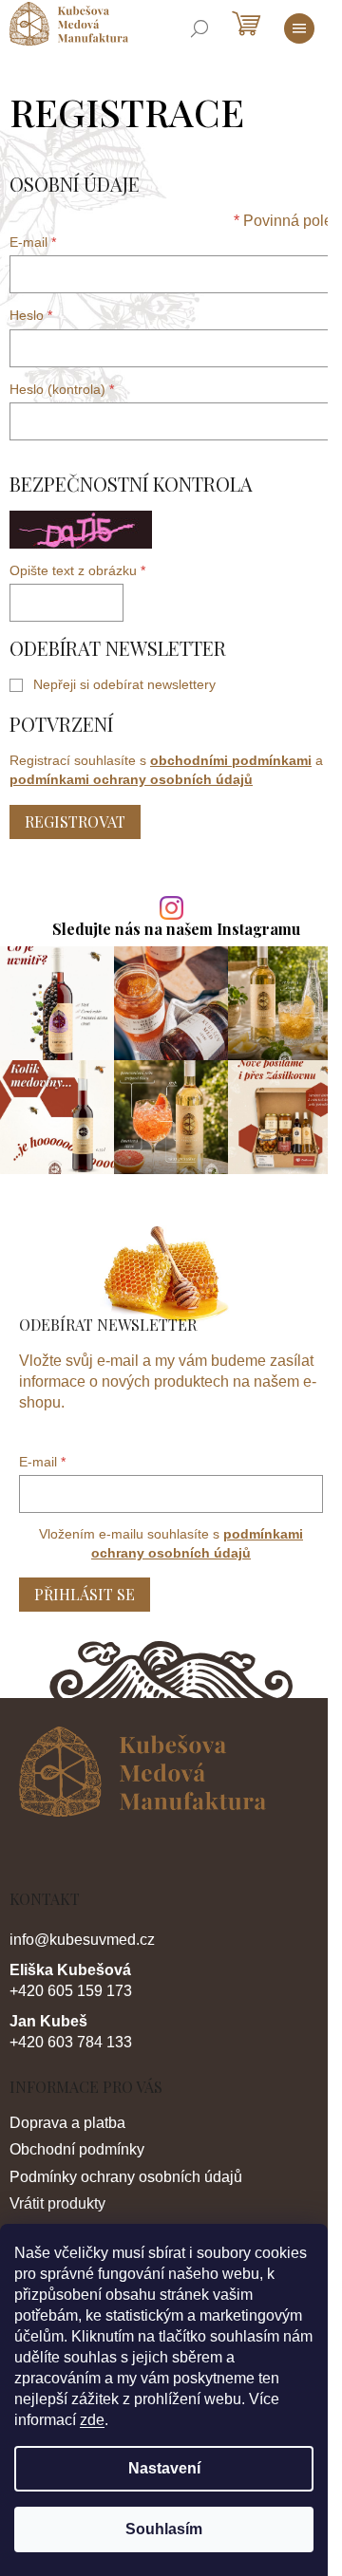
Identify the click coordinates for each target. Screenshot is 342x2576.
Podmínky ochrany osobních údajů (126, 2177)
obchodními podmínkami (231, 760)
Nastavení (164, 2468)
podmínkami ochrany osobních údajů (131, 779)
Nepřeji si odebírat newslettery (124, 684)
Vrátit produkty (57, 2203)
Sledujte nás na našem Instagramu (176, 929)
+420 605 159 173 (71, 1991)
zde (92, 2420)
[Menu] (299, 28)
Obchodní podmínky (77, 2149)
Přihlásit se (85, 1594)
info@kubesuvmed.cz (82, 1940)
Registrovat (75, 821)
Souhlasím (164, 2529)
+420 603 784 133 (71, 2042)
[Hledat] (199, 28)
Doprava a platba (67, 2123)
